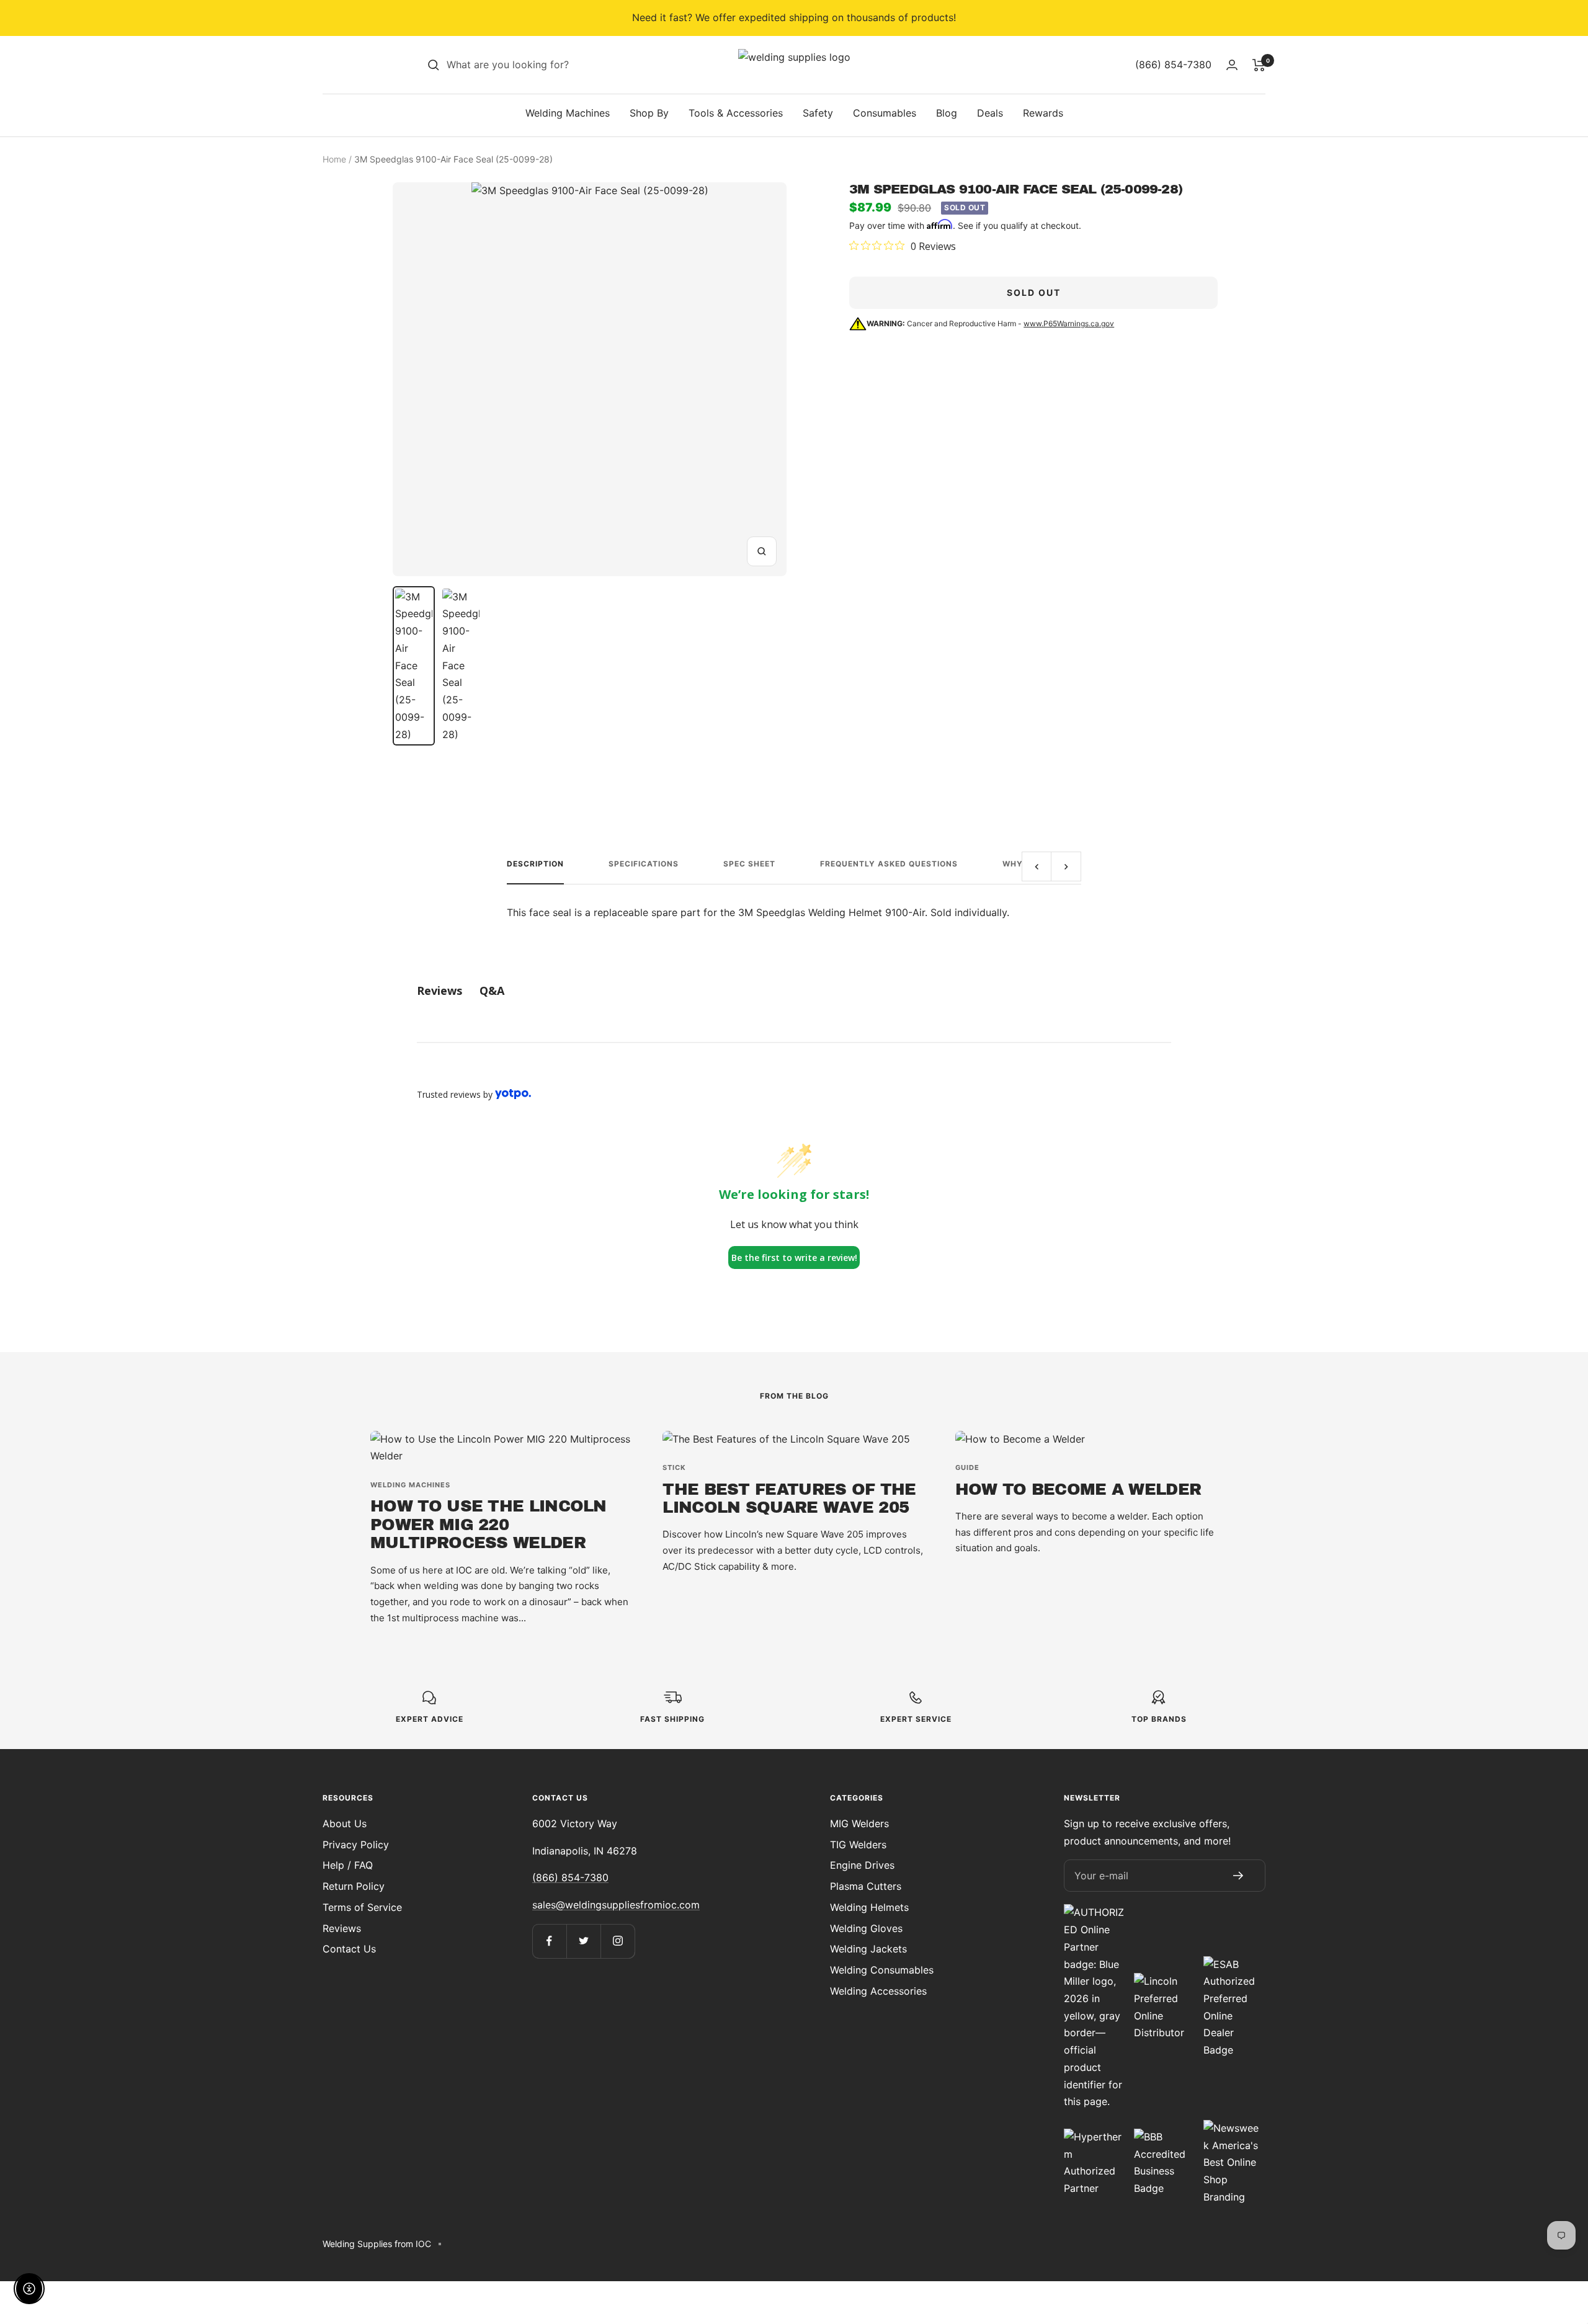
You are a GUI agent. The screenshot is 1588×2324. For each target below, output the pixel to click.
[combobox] (540, 65)
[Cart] (1259, 65)
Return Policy (354, 1886)
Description (535, 864)
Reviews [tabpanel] (439, 991)
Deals (990, 113)
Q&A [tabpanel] (492, 991)
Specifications (644, 864)
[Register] (1238, 1876)
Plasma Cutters (866, 1886)
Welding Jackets (868, 1949)
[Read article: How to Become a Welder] (1086, 1440)
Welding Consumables (882, 1970)
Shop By (649, 113)
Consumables (885, 113)
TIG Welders (858, 1845)
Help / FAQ (348, 1865)
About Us (345, 1823)
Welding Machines (568, 113)
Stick (674, 1467)
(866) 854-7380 (570, 1877)
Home (334, 159)
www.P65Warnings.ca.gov (1069, 323)
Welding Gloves (866, 1928)
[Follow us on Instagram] (618, 1941)
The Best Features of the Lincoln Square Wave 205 (789, 1498)
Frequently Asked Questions (889, 864)
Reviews (342, 1928)
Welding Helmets (869, 1907)
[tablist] (794, 991)
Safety (818, 113)
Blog (947, 113)
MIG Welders (859, 1823)
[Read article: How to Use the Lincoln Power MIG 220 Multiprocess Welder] (502, 1448)
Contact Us (349, 1949)
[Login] (1232, 65)
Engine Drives (862, 1865)
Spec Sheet (749, 864)
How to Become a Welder (1078, 1489)
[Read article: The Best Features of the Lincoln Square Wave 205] (794, 1440)
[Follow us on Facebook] (549, 1941)
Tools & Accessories (736, 113)
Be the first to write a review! (794, 1258)
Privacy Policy (356, 1845)
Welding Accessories (878, 1991)
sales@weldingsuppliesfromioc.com (616, 1905)
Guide (967, 1467)
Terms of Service (362, 1907)
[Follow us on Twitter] (583, 1941)
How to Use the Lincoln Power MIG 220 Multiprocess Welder (488, 1524)
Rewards (1043, 113)
